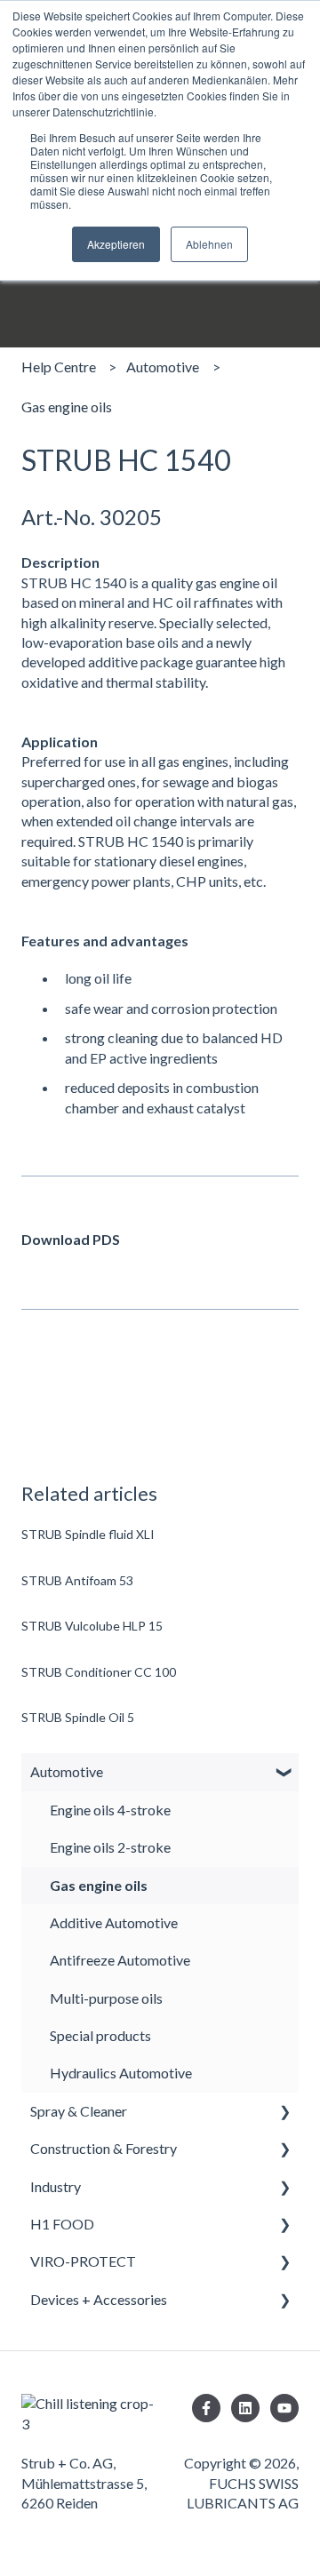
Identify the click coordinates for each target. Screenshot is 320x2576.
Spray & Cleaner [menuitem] (79, 2111)
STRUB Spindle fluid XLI (88, 1534)
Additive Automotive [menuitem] (114, 1922)
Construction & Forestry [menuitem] (104, 2148)
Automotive (163, 367)
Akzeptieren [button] (116, 244)
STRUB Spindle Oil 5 (78, 1717)
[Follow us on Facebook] (206, 2408)
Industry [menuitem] (56, 2186)
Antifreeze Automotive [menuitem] (120, 1960)
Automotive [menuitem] (67, 1771)
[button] (284, 1773)
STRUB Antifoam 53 (77, 1580)
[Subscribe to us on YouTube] (284, 2408)
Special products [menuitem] (100, 2035)
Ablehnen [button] (209, 244)
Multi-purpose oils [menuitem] (106, 1998)
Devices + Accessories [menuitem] (99, 2299)
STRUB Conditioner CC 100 (99, 1672)
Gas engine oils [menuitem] (99, 1885)
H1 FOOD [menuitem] (62, 2224)
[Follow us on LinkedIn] (245, 2408)
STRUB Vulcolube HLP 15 (92, 1626)
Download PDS (71, 1239)
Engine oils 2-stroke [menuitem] (110, 1847)
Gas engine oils (67, 407)
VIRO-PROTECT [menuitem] (83, 2261)
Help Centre (59, 367)
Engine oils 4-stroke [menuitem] (110, 1810)
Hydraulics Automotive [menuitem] (121, 2073)
